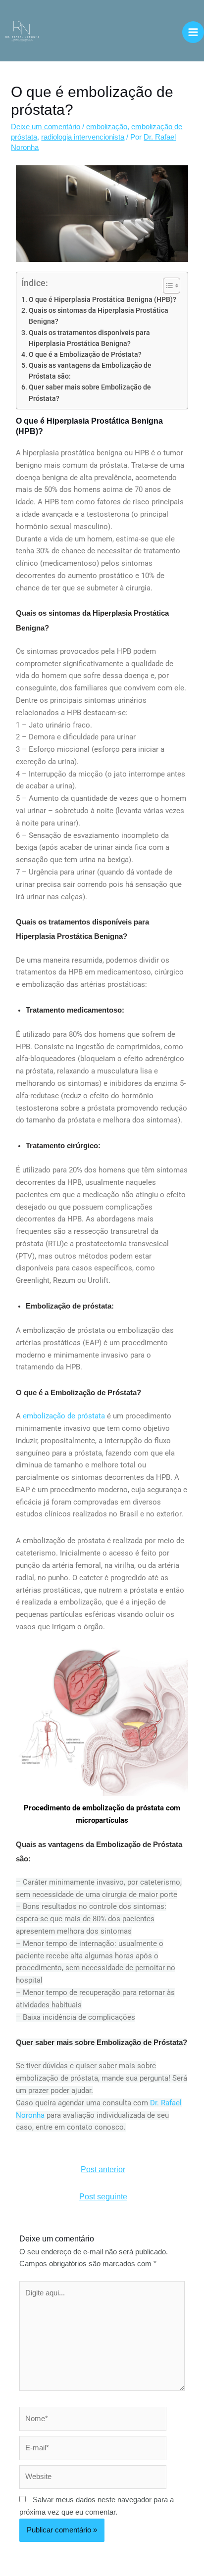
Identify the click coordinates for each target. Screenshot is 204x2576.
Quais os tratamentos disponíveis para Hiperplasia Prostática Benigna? (89, 338)
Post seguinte (103, 2197)
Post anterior (103, 2169)
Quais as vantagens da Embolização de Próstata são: (90, 371)
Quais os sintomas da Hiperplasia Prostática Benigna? (99, 316)
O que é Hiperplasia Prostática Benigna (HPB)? (102, 299)
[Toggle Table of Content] (167, 286)
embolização (107, 127)
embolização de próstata (64, 1416)
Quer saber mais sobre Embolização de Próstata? (90, 392)
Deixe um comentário (46, 127)
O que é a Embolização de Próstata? (85, 354)
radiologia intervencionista (83, 137)
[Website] (93, 2479)
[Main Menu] (193, 32)
